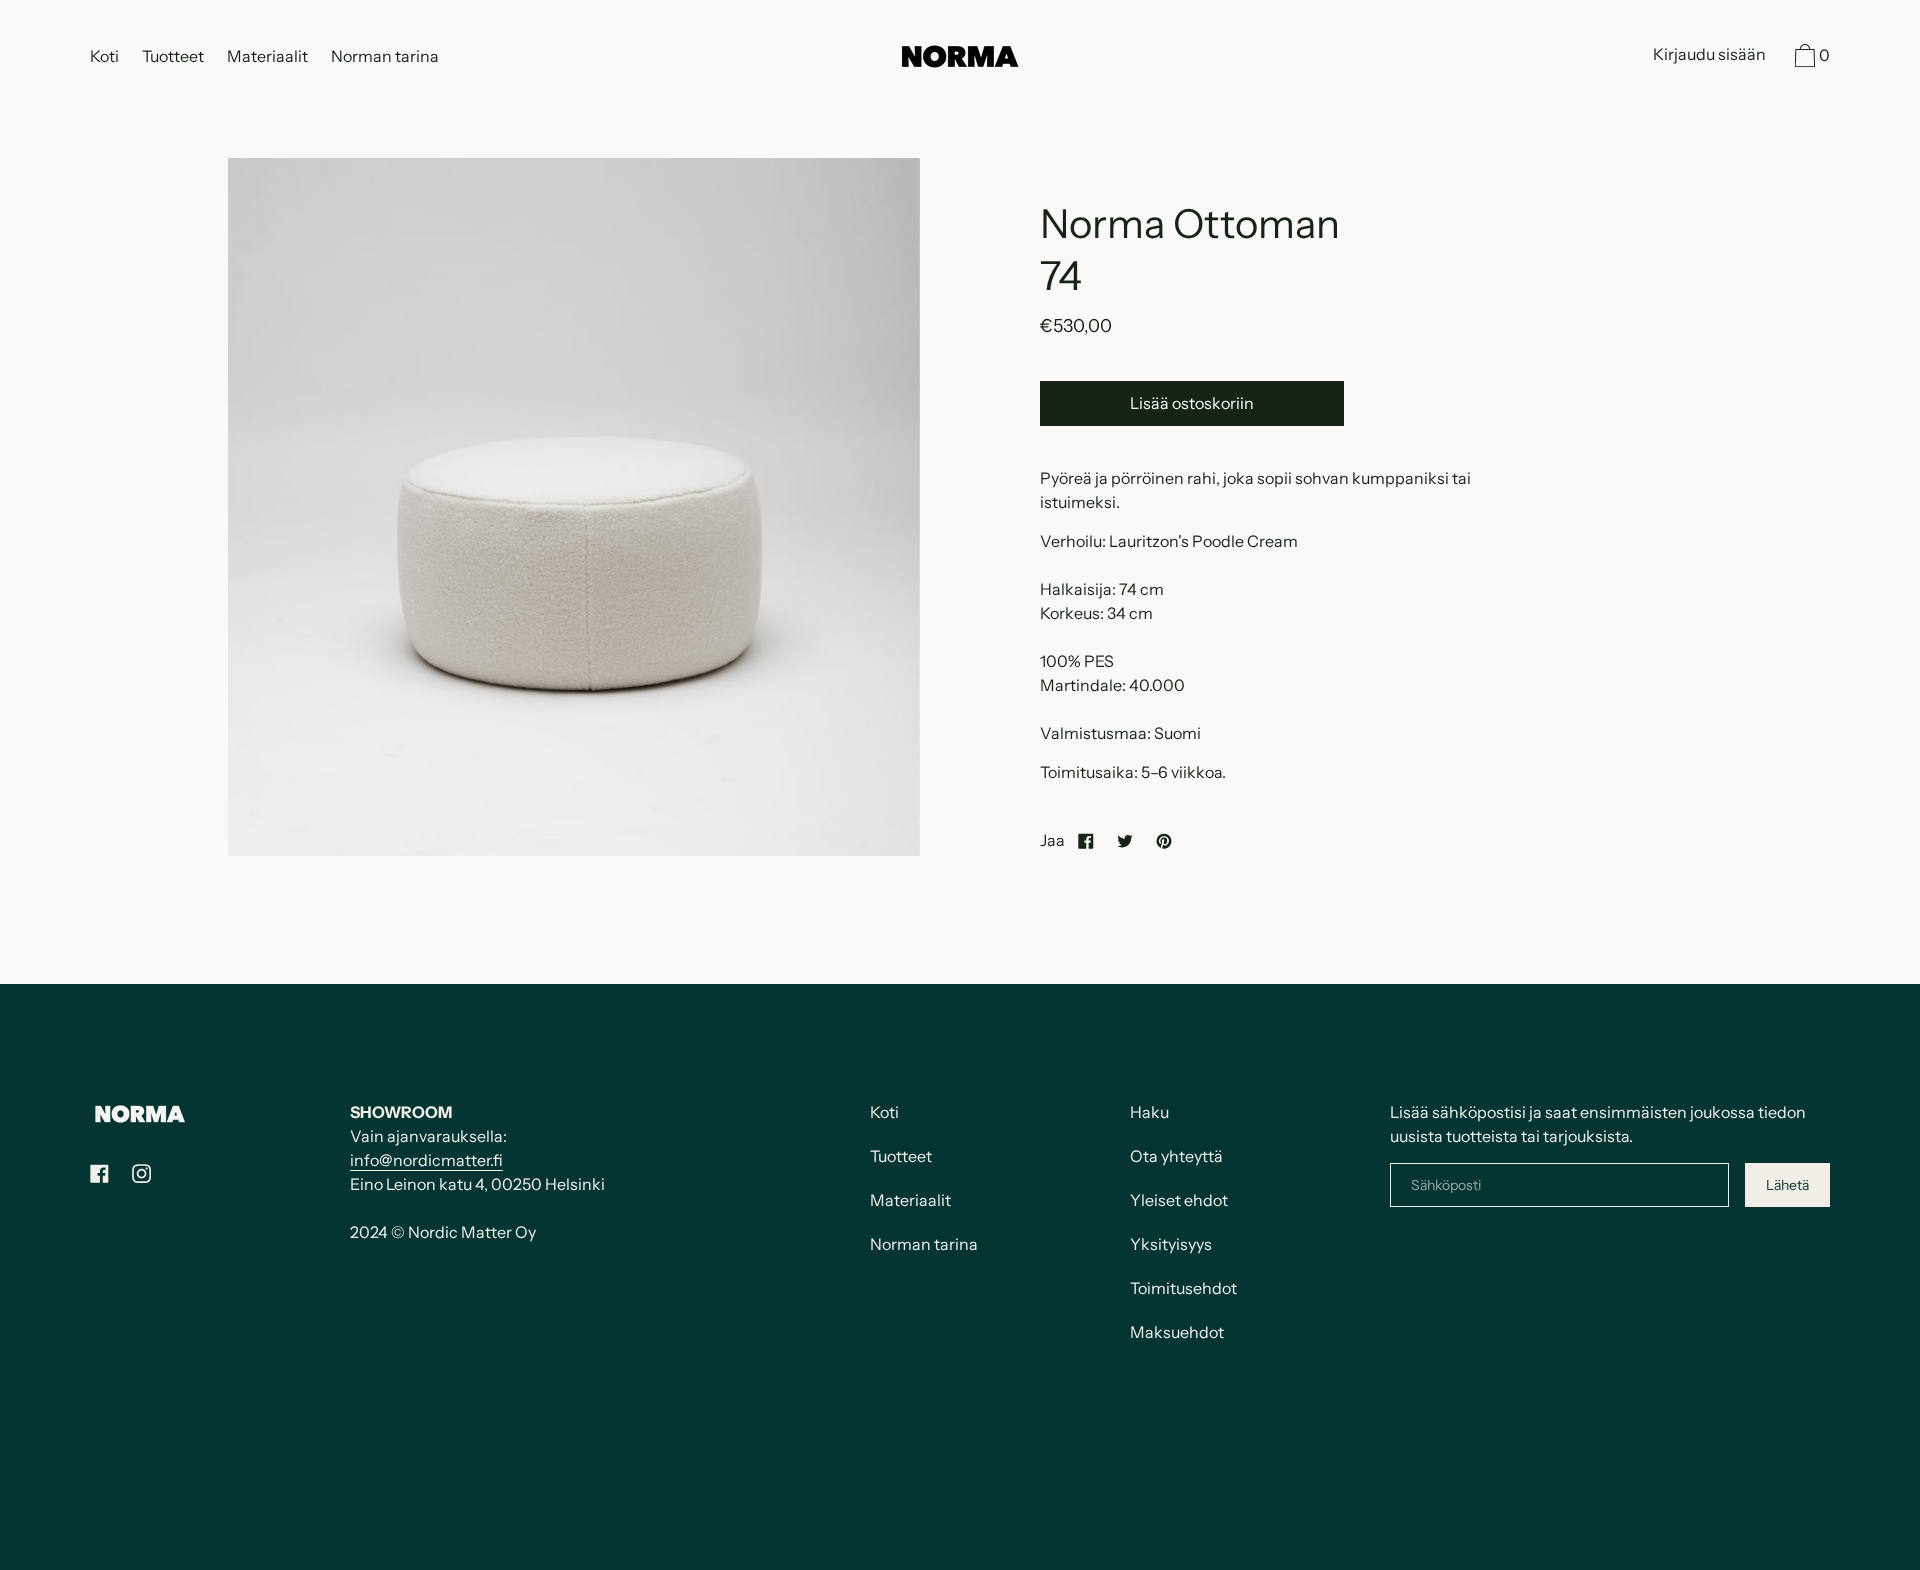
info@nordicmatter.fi (426, 1160)
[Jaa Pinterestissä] (1164, 840)
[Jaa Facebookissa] (1086, 840)
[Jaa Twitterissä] (1125, 840)
